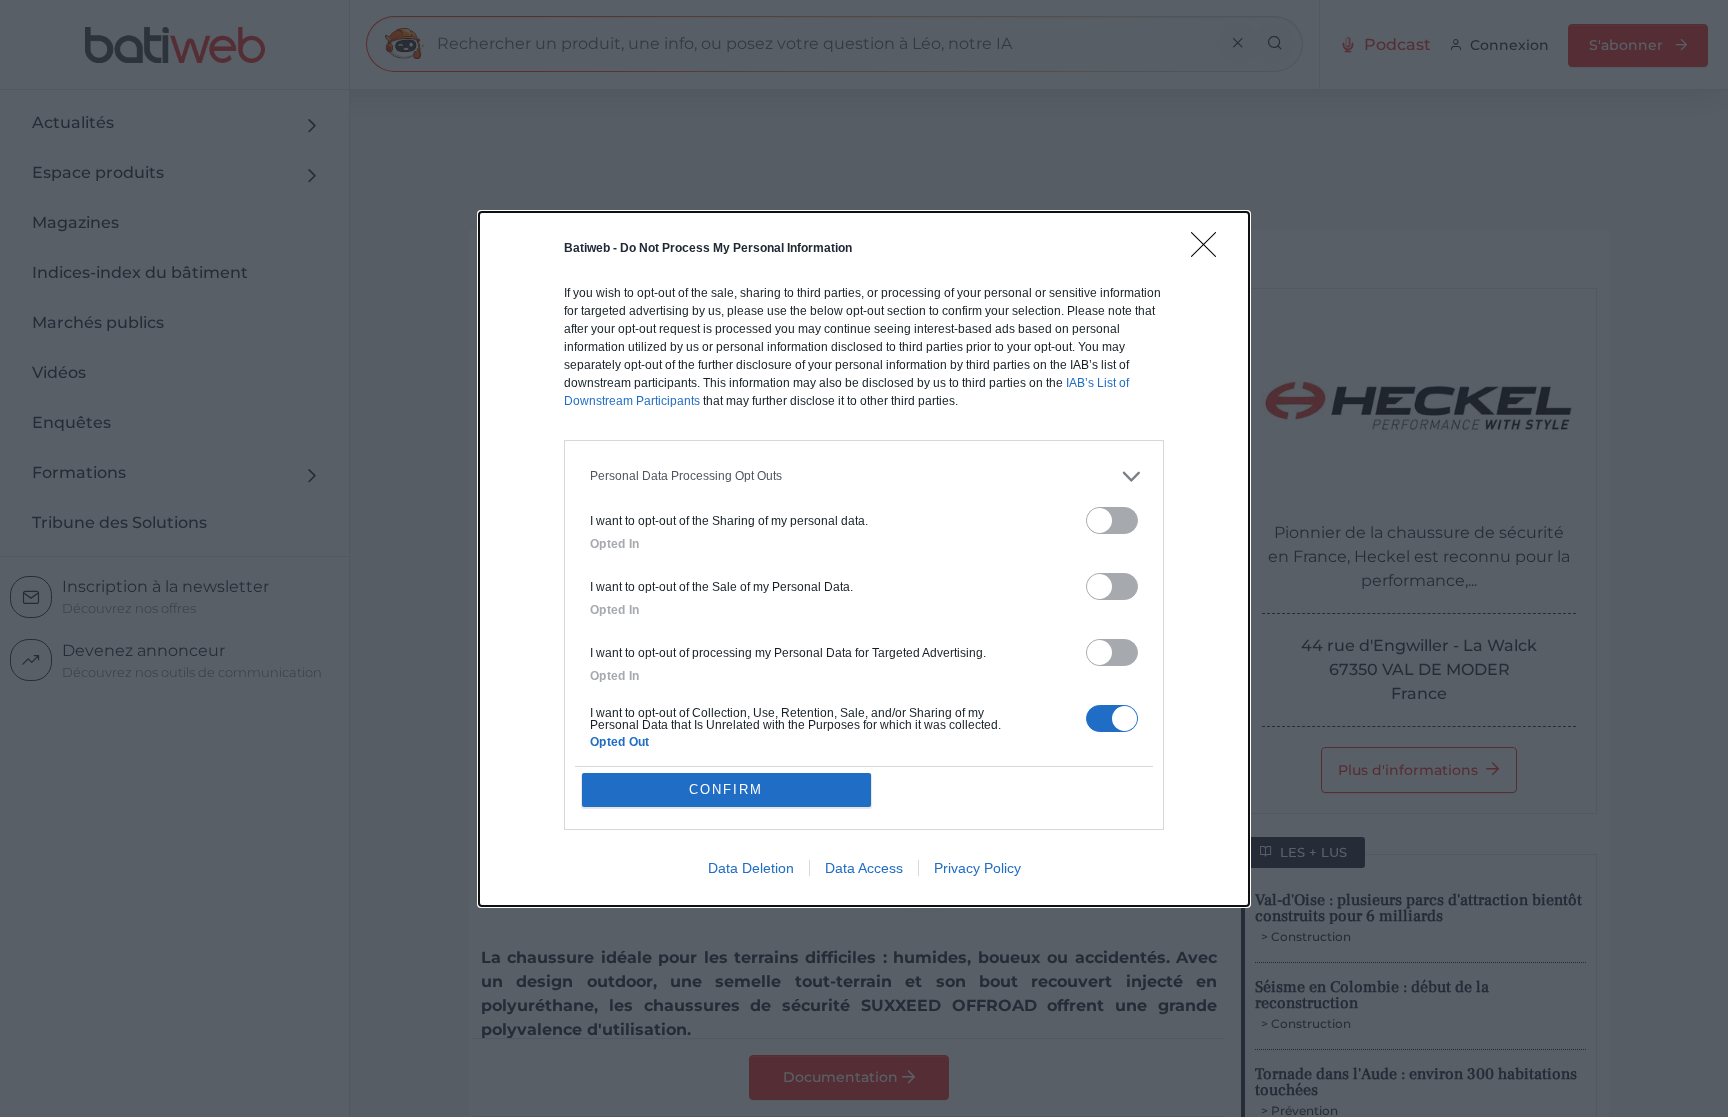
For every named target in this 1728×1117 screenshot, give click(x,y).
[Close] (1210, 251)
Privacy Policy (977, 868)
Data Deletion (751, 868)
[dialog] (864, 559)
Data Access (864, 868)
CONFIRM (726, 789)
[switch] (1112, 520)
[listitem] (864, 476)
